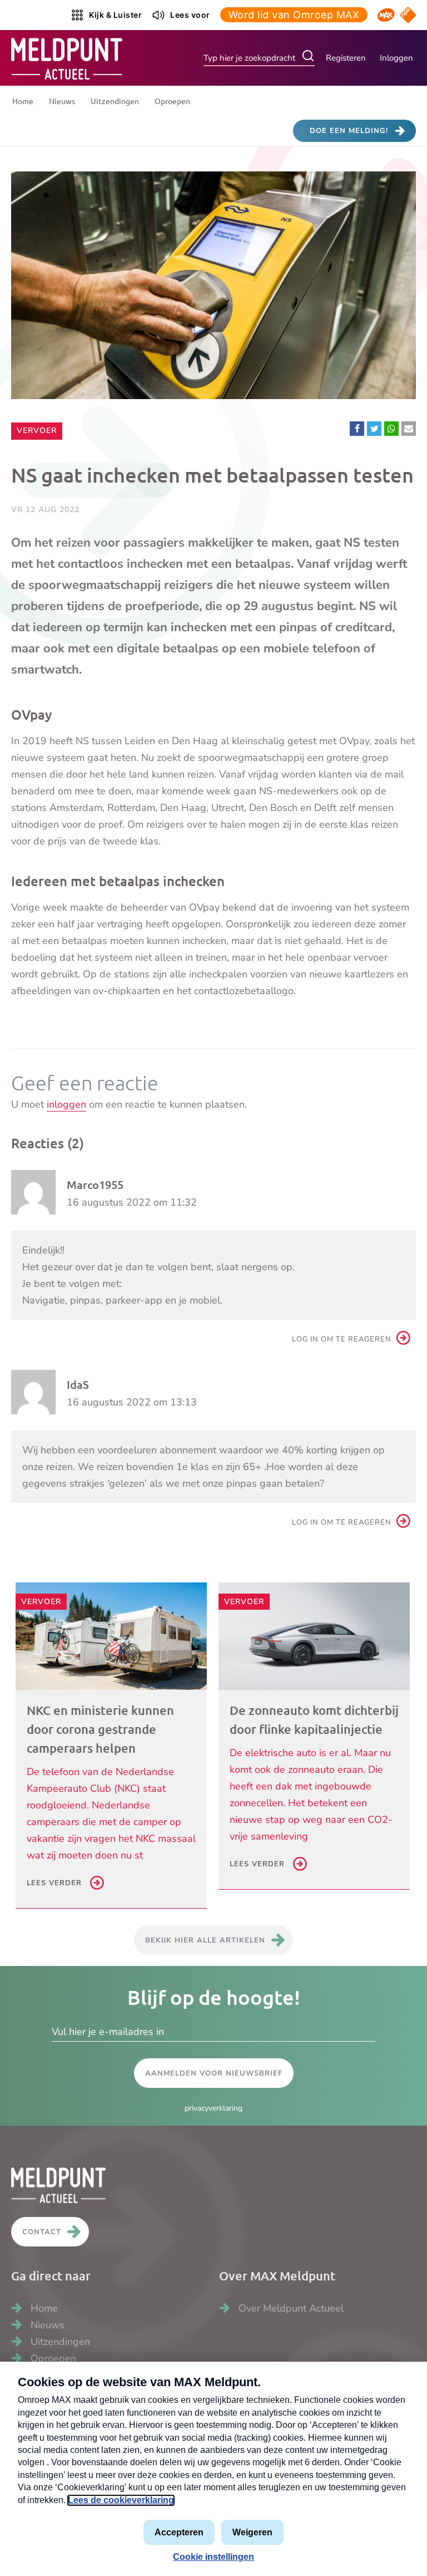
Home (23, 101)
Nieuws (62, 101)
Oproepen (172, 101)
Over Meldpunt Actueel (291, 2308)
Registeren (346, 58)
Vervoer (39, 430)
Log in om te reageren (342, 1339)
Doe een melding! (349, 131)
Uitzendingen (115, 101)
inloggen (66, 1104)
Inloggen (396, 58)
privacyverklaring (213, 2108)
